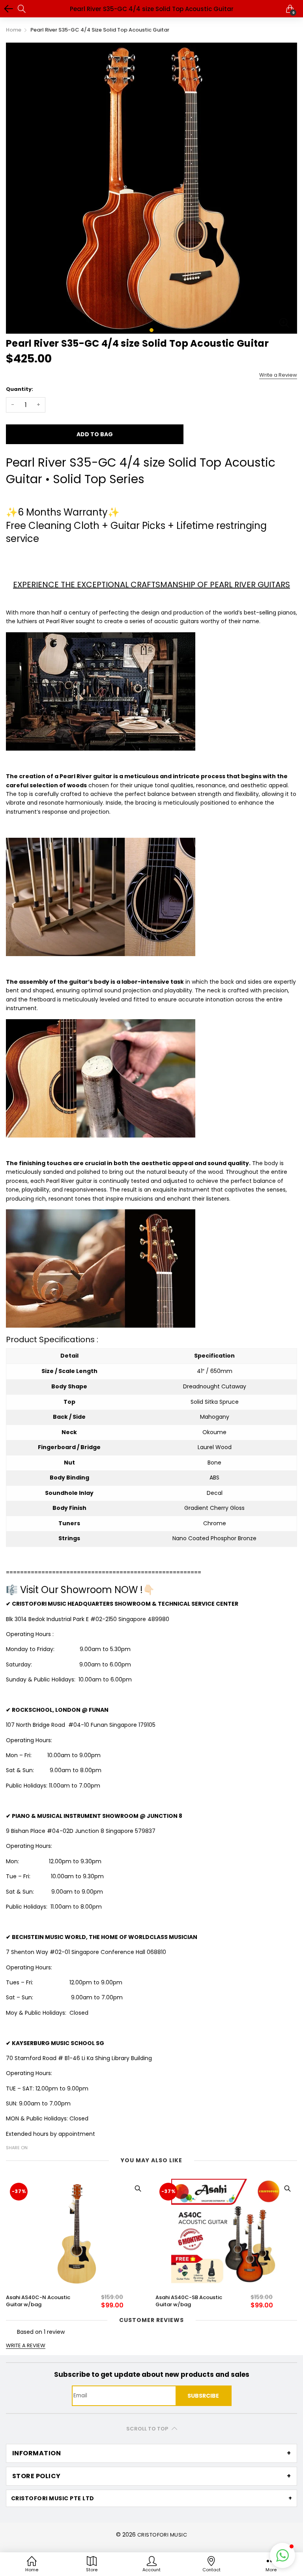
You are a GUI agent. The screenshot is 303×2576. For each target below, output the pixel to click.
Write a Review (278, 375)
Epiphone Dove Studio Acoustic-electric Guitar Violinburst (187, 2301)
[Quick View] (138, 2189)
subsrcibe (203, 2396)
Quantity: (20, 389)
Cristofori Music (162, 2535)
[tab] (151, 2453)
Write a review (26, 2346)
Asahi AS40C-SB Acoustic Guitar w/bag (39, 2301)
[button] (282, 2555)
